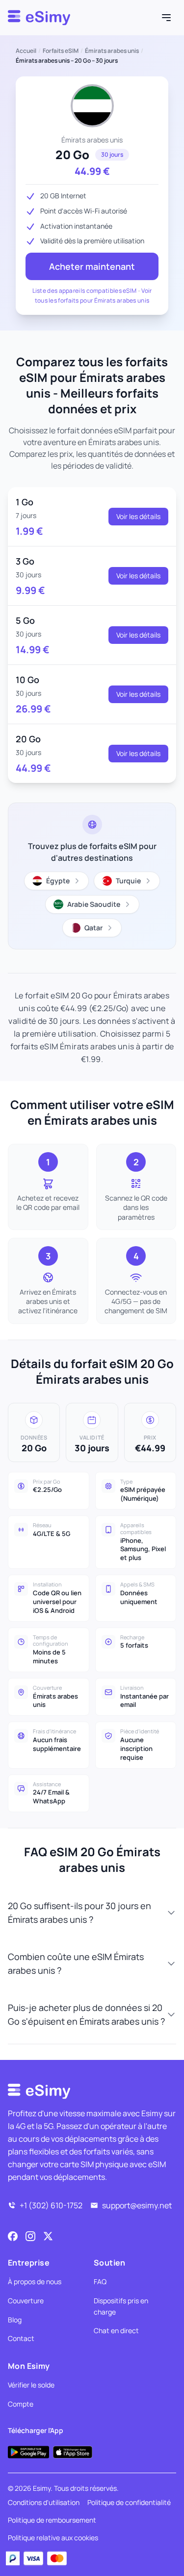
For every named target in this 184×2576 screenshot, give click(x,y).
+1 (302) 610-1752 (51, 2205)
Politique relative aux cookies (53, 2538)
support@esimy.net (137, 2205)
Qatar (93, 928)
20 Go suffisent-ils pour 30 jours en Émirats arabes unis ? (79, 1913)
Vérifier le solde (31, 2385)
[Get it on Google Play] (28, 2452)
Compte (21, 2404)
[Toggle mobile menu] (166, 18)
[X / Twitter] (48, 2236)
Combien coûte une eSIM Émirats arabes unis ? (76, 1963)
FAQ (100, 2281)
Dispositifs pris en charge (121, 2306)
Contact (21, 2338)
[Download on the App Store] (72, 2452)
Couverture (26, 2301)
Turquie (128, 881)
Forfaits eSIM (61, 51)
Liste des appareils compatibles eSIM (85, 291)
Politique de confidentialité (129, 2502)
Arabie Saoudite (94, 904)
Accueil (26, 51)
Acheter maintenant (92, 266)
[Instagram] (30, 2236)
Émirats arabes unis (112, 51)
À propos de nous (35, 2281)
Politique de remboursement (52, 2520)
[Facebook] (13, 2236)
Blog (15, 2320)
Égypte (58, 881)
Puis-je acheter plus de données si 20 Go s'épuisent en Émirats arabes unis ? (86, 2014)
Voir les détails (138, 516)
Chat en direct (116, 2330)
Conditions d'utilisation (44, 2502)
